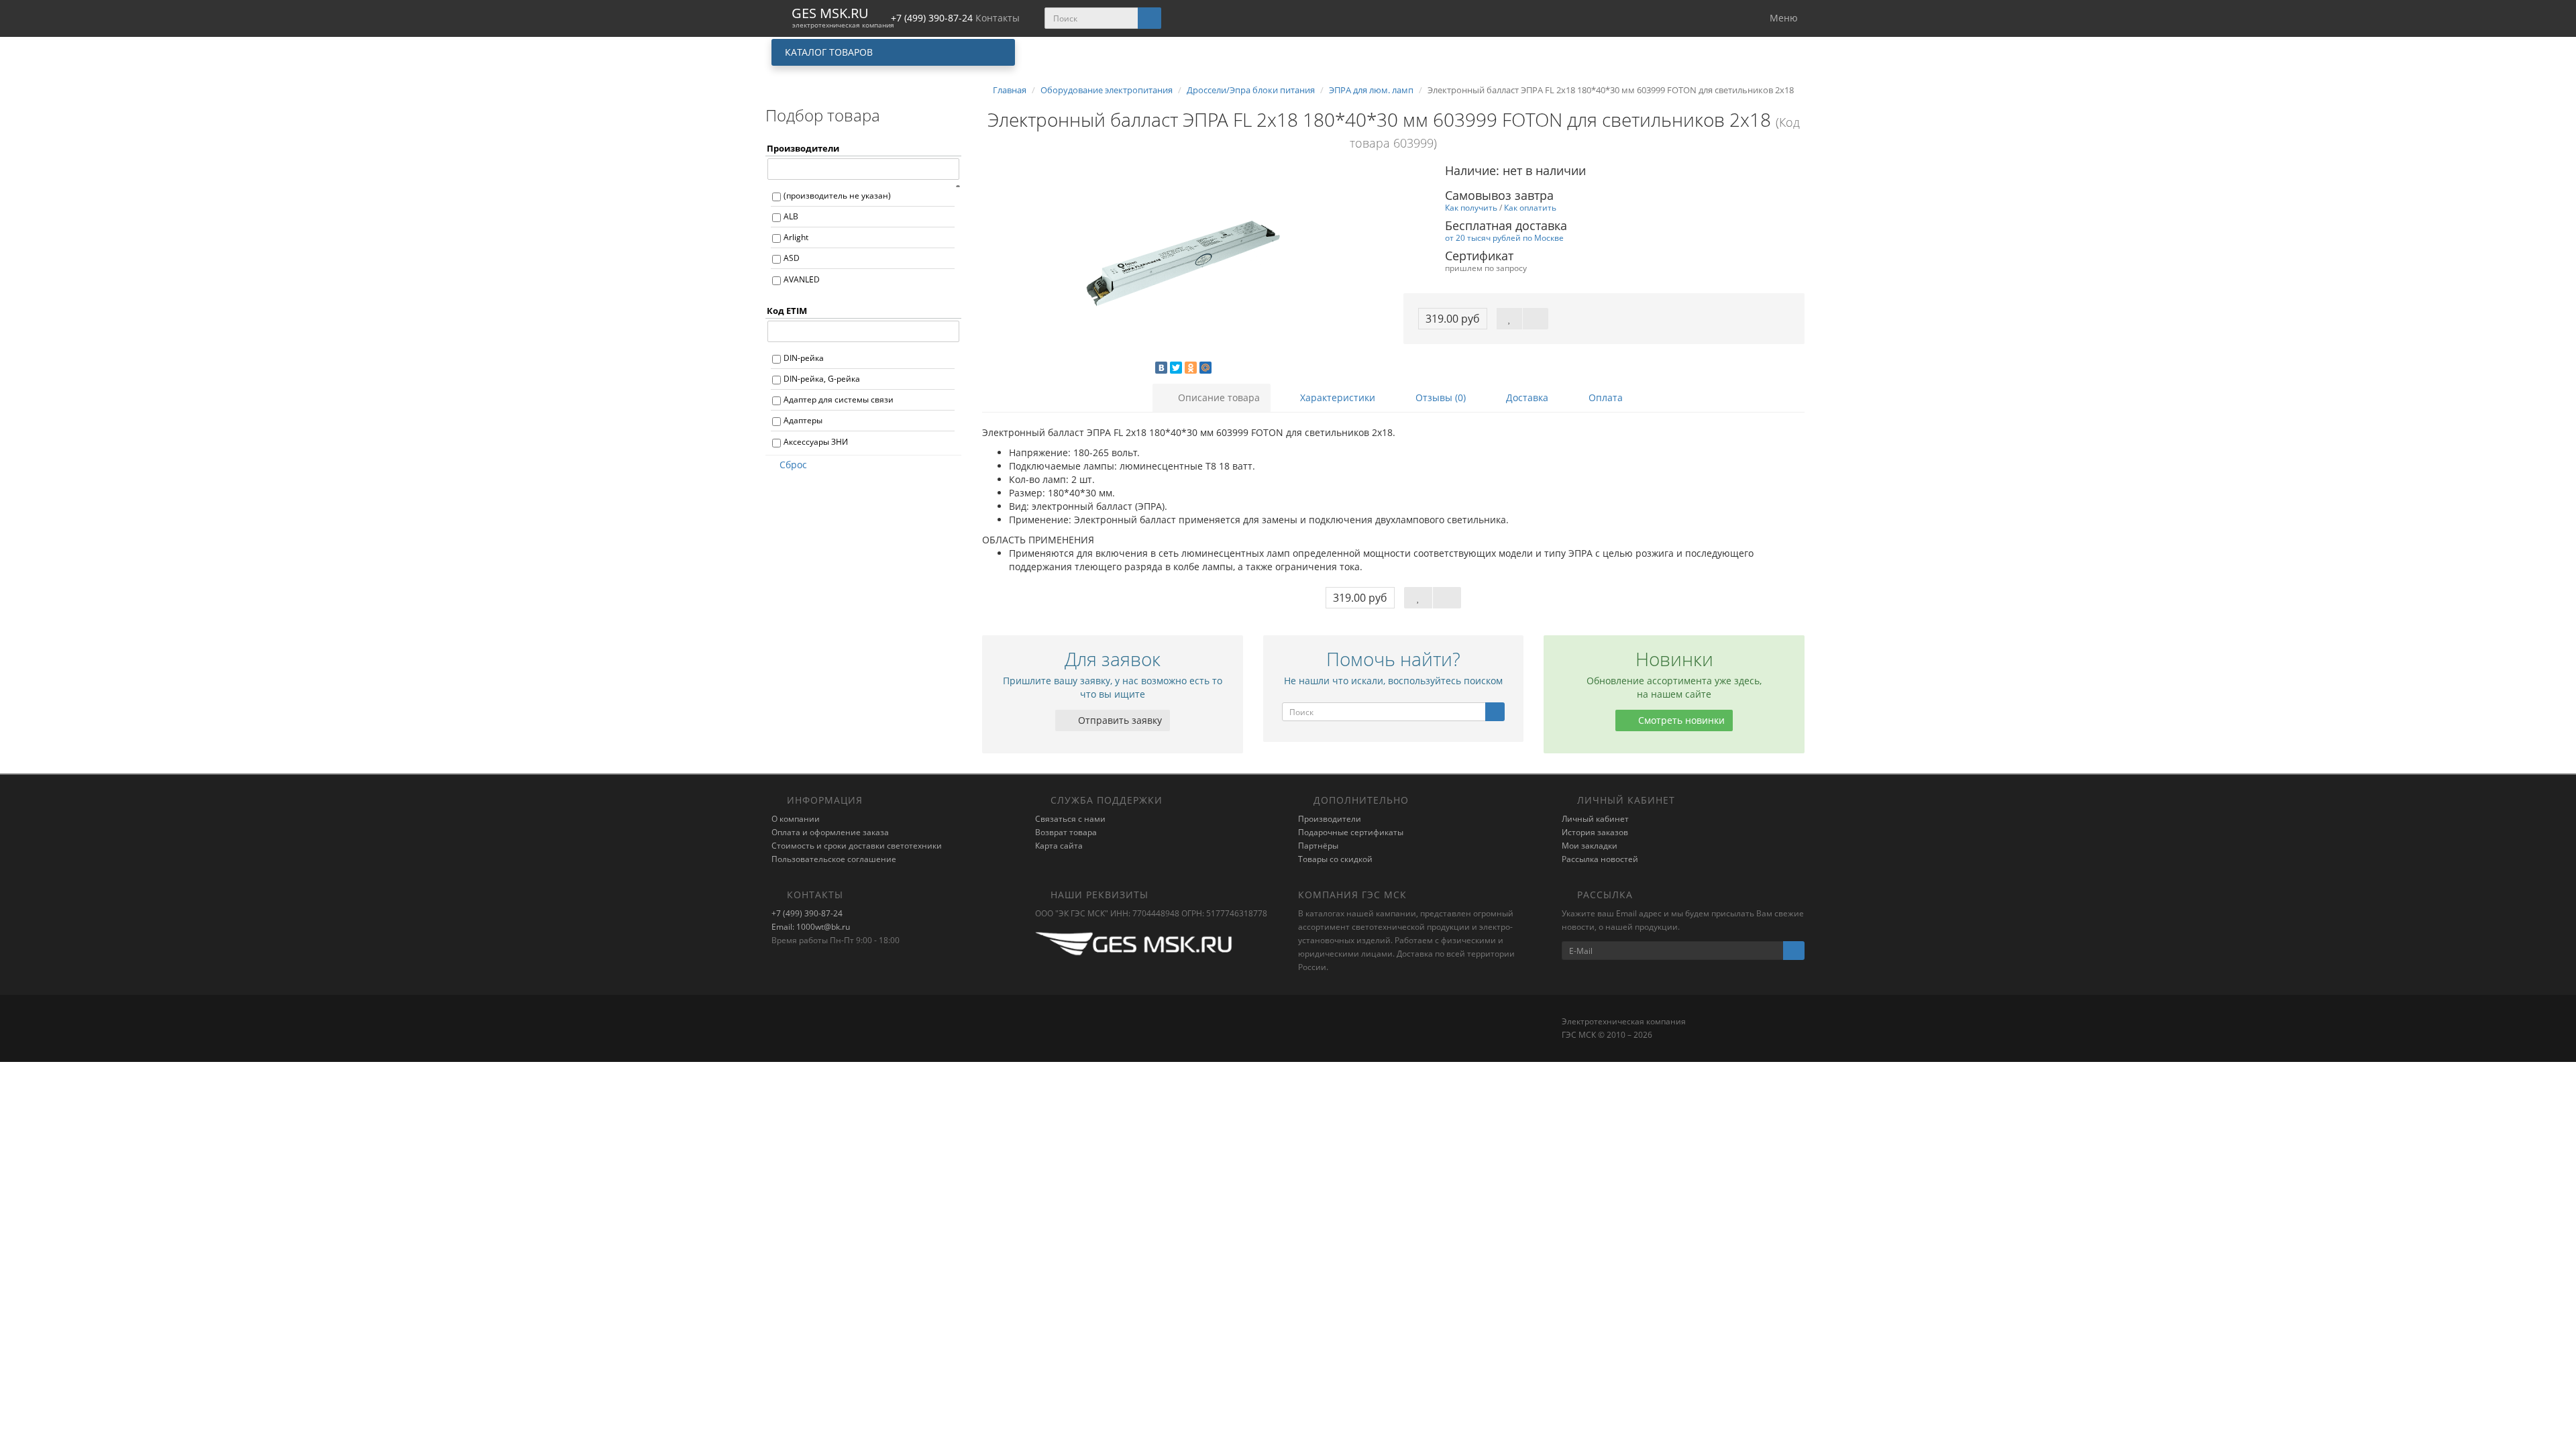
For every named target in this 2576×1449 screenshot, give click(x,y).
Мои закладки (1590, 846)
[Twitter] (1176, 368)
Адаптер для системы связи (839, 399)
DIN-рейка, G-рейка (822, 379)
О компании (796, 819)
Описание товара (1218, 397)
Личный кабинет (1595, 819)
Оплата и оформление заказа (830, 832)
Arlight (796, 237)
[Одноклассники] (1191, 368)
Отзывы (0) (1439, 397)
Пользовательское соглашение (834, 859)
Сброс (793, 465)
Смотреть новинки (1680, 720)
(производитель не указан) (837, 196)
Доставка (1526, 397)
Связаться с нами (1070, 819)
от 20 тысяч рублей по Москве (1504, 237)
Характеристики (1336, 397)
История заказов (1595, 832)
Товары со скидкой (1335, 859)
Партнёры (1318, 846)
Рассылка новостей (1600, 859)
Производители (1330, 819)
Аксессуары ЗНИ (816, 442)
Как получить (1471, 207)
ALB (791, 216)
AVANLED (802, 279)
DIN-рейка (804, 358)
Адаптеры (803, 420)
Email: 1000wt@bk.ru (811, 927)
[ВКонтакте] (1161, 368)
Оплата (1604, 397)
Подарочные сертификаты (1351, 832)
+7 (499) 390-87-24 (807, 913)
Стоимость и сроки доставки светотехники (857, 846)
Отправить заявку (1119, 720)
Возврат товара (1066, 832)
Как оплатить (1530, 207)
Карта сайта (1059, 846)
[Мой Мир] (1205, 368)
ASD (792, 258)
